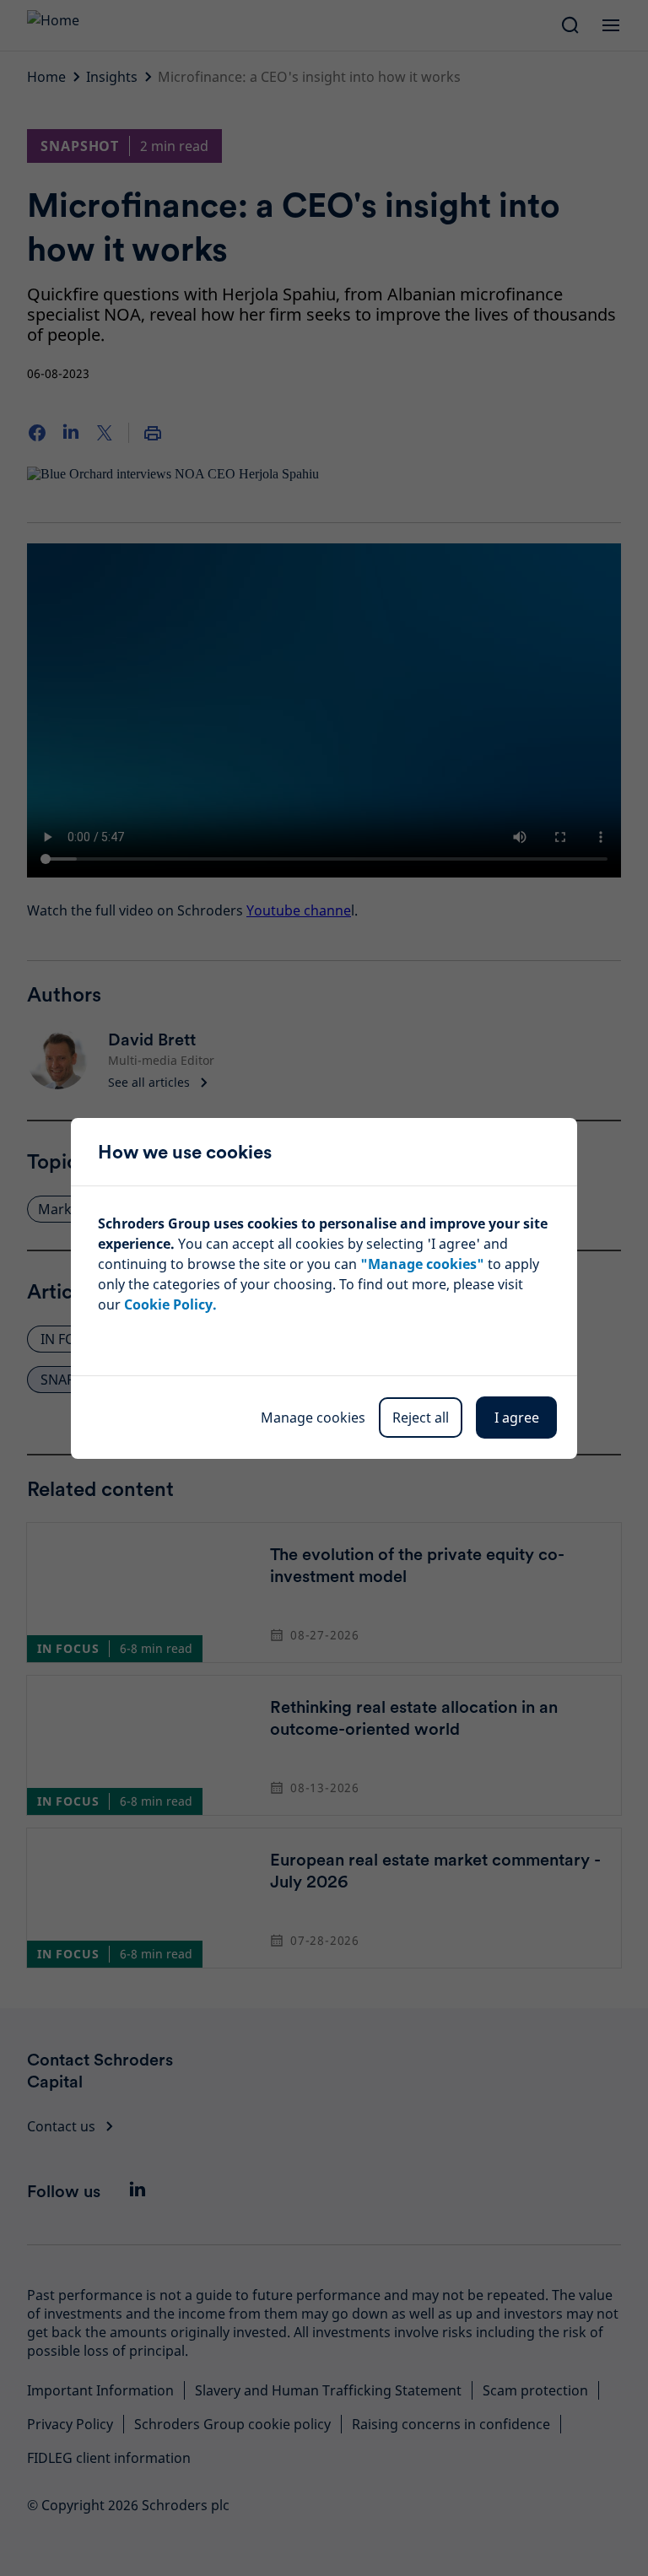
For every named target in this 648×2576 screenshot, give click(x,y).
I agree (517, 1418)
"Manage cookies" (422, 1264)
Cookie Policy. (170, 1304)
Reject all (421, 1418)
